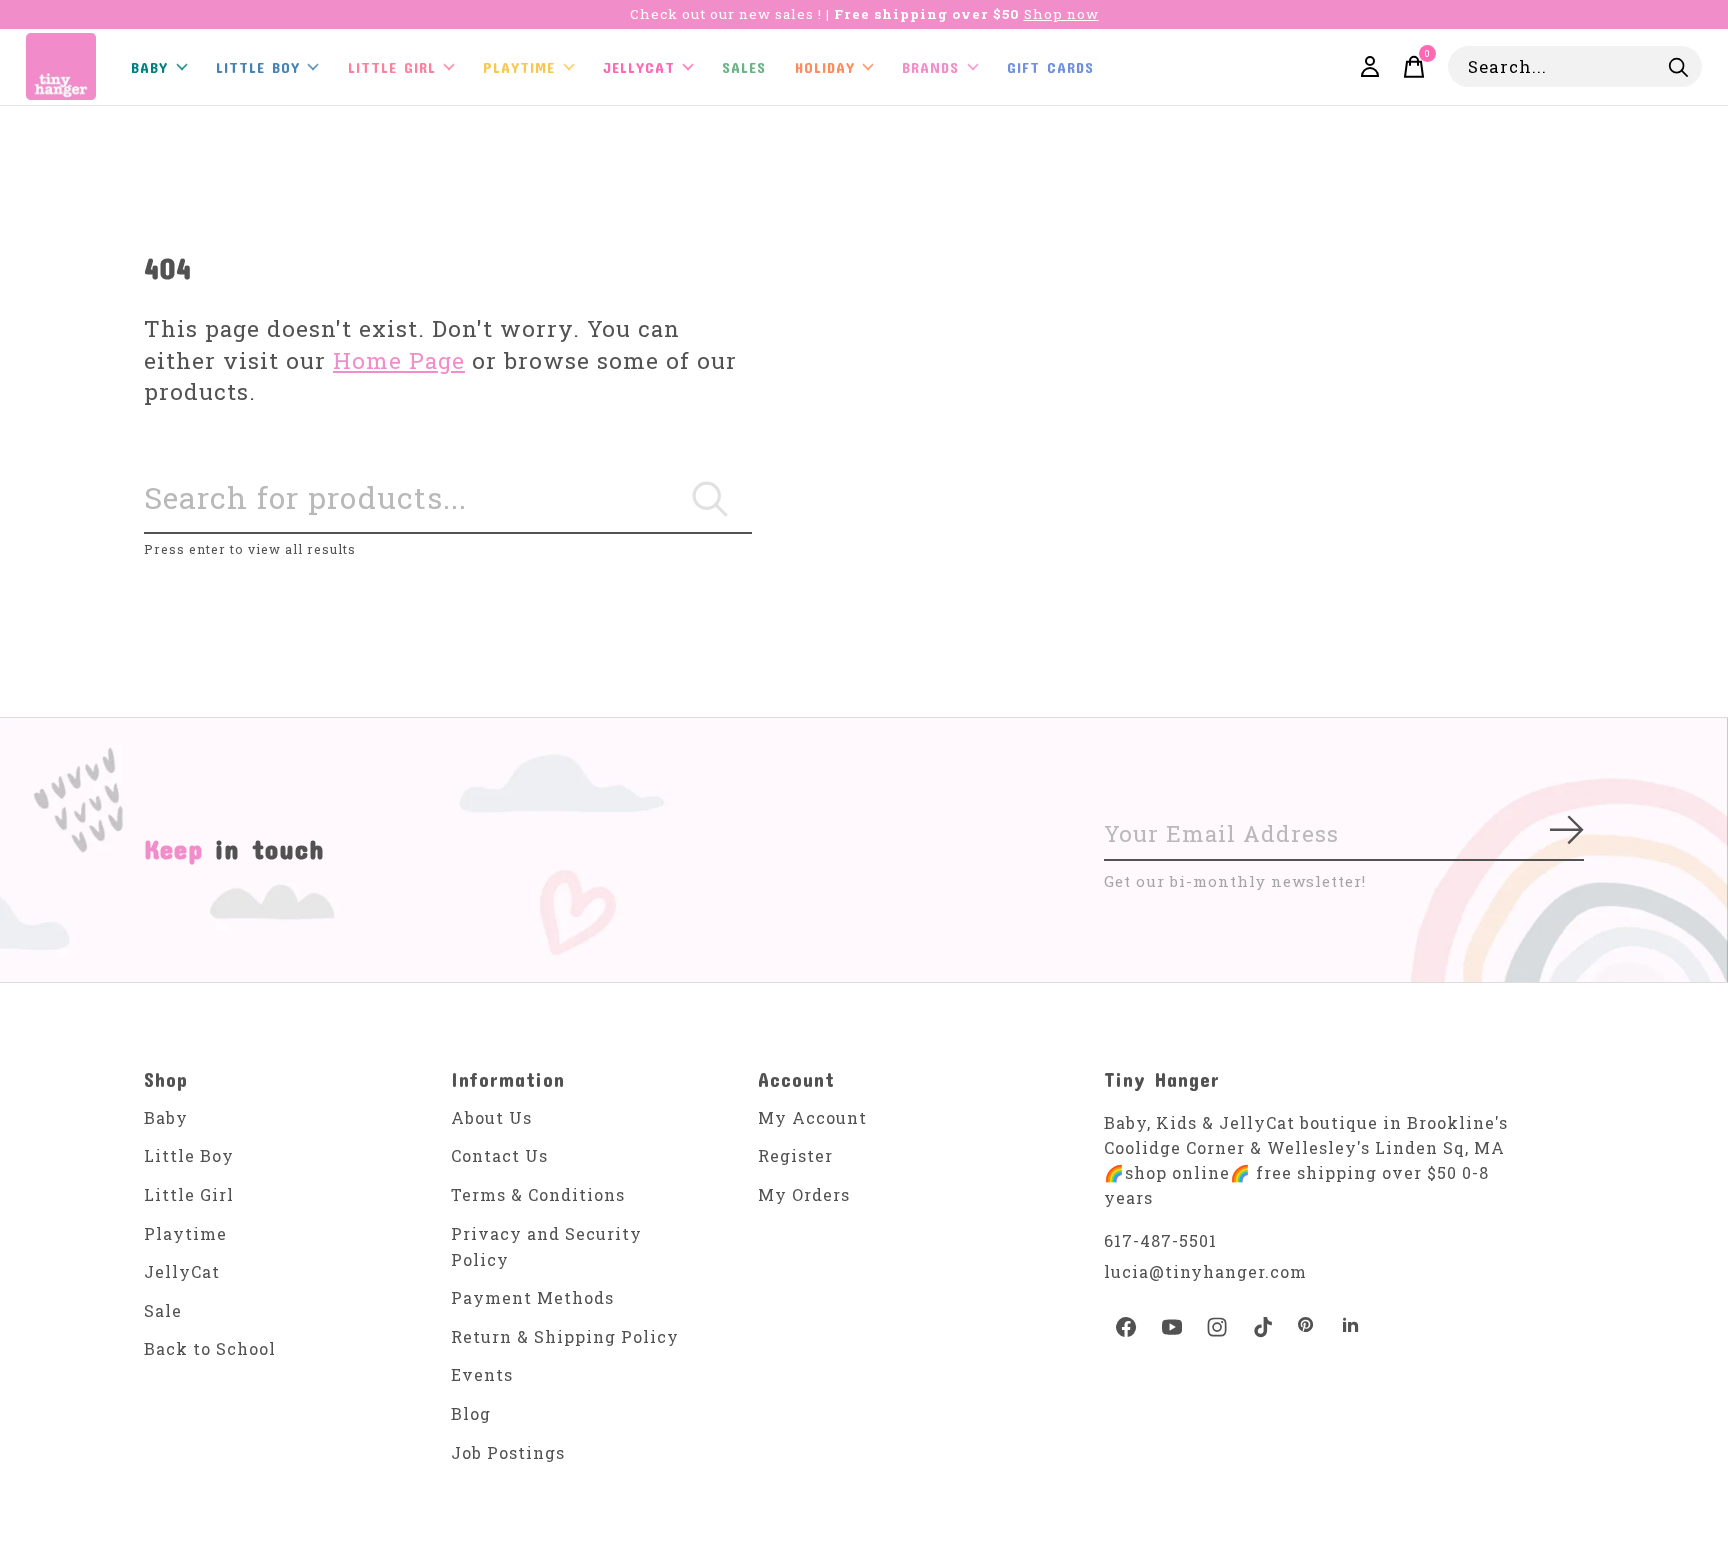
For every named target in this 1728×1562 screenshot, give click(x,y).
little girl (392, 67)
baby (149, 67)
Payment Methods (532, 1297)
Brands (930, 67)
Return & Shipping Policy (565, 1336)
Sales (744, 67)
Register (795, 1155)
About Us (491, 1117)
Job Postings (508, 1452)
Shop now (1061, 14)
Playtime (519, 67)
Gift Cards (1050, 67)
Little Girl (189, 1194)
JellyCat (639, 67)
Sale (163, 1310)
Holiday (825, 67)
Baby (166, 1117)
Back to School (210, 1348)
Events (482, 1374)
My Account (812, 1117)
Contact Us (499, 1155)
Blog (471, 1413)
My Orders (804, 1194)
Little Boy (189, 1155)
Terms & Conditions (538, 1194)
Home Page (399, 360)
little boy (258, 67)
